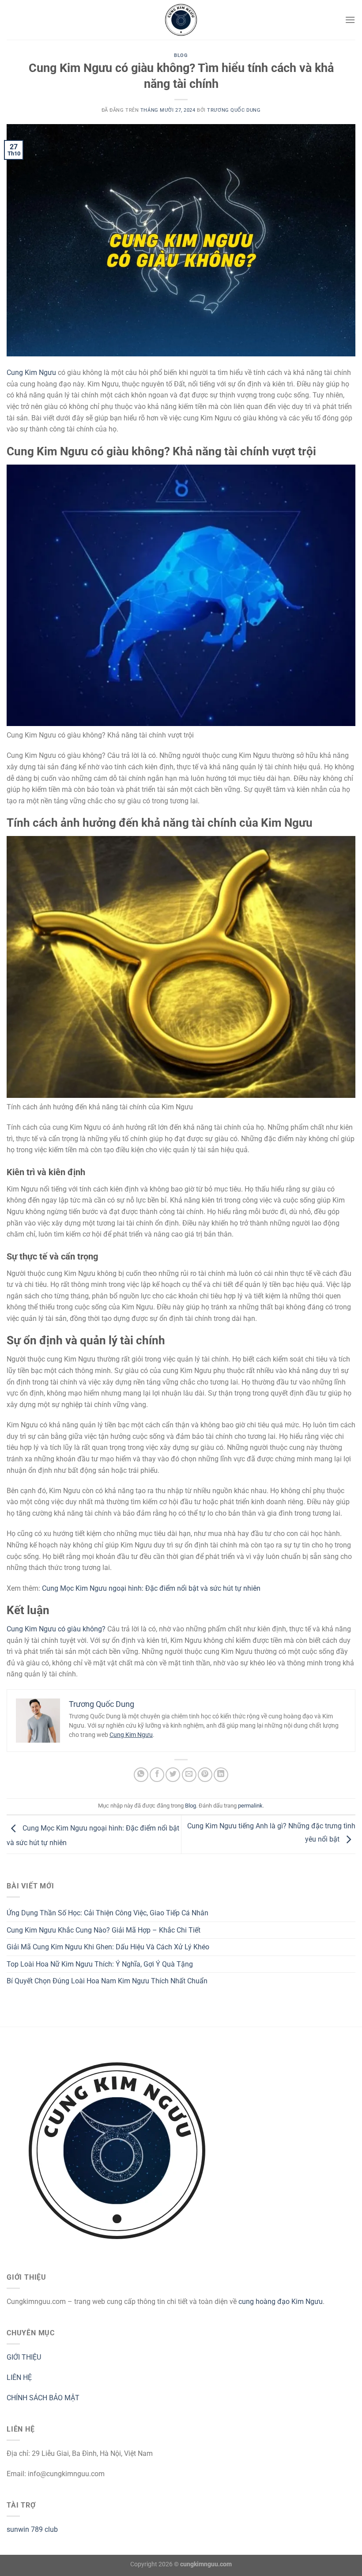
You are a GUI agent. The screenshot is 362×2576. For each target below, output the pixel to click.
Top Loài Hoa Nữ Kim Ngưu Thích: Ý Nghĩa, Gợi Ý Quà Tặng (100, 1964)
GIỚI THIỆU (24, 2357)
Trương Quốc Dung (234, 110)
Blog (181, 55)
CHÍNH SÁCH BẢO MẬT (43, 2398)
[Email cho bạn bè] (189, 1775)
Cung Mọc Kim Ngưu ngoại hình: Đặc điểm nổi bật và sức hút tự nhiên (151, 1588)
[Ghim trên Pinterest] (205, 1775)
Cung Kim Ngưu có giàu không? (56, 1629)
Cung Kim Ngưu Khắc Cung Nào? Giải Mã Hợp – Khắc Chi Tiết (104, 1930)
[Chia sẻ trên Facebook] (157, 1775)
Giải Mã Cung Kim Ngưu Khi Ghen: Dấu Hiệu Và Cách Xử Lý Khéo (108, 1947)
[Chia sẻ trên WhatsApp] (141, 1775)
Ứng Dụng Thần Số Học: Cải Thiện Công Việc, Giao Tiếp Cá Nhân (107, 1913)
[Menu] (350, 20)
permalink (250, 1806)
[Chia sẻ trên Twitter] (173, 1775)
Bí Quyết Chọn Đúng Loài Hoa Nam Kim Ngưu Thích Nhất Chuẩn (107, 1981)
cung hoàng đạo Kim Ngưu (281, 2302)
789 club (44, 2529)
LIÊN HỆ (19, 2377)
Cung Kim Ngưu (31, 373)
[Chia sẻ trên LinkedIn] (221, 1775)
